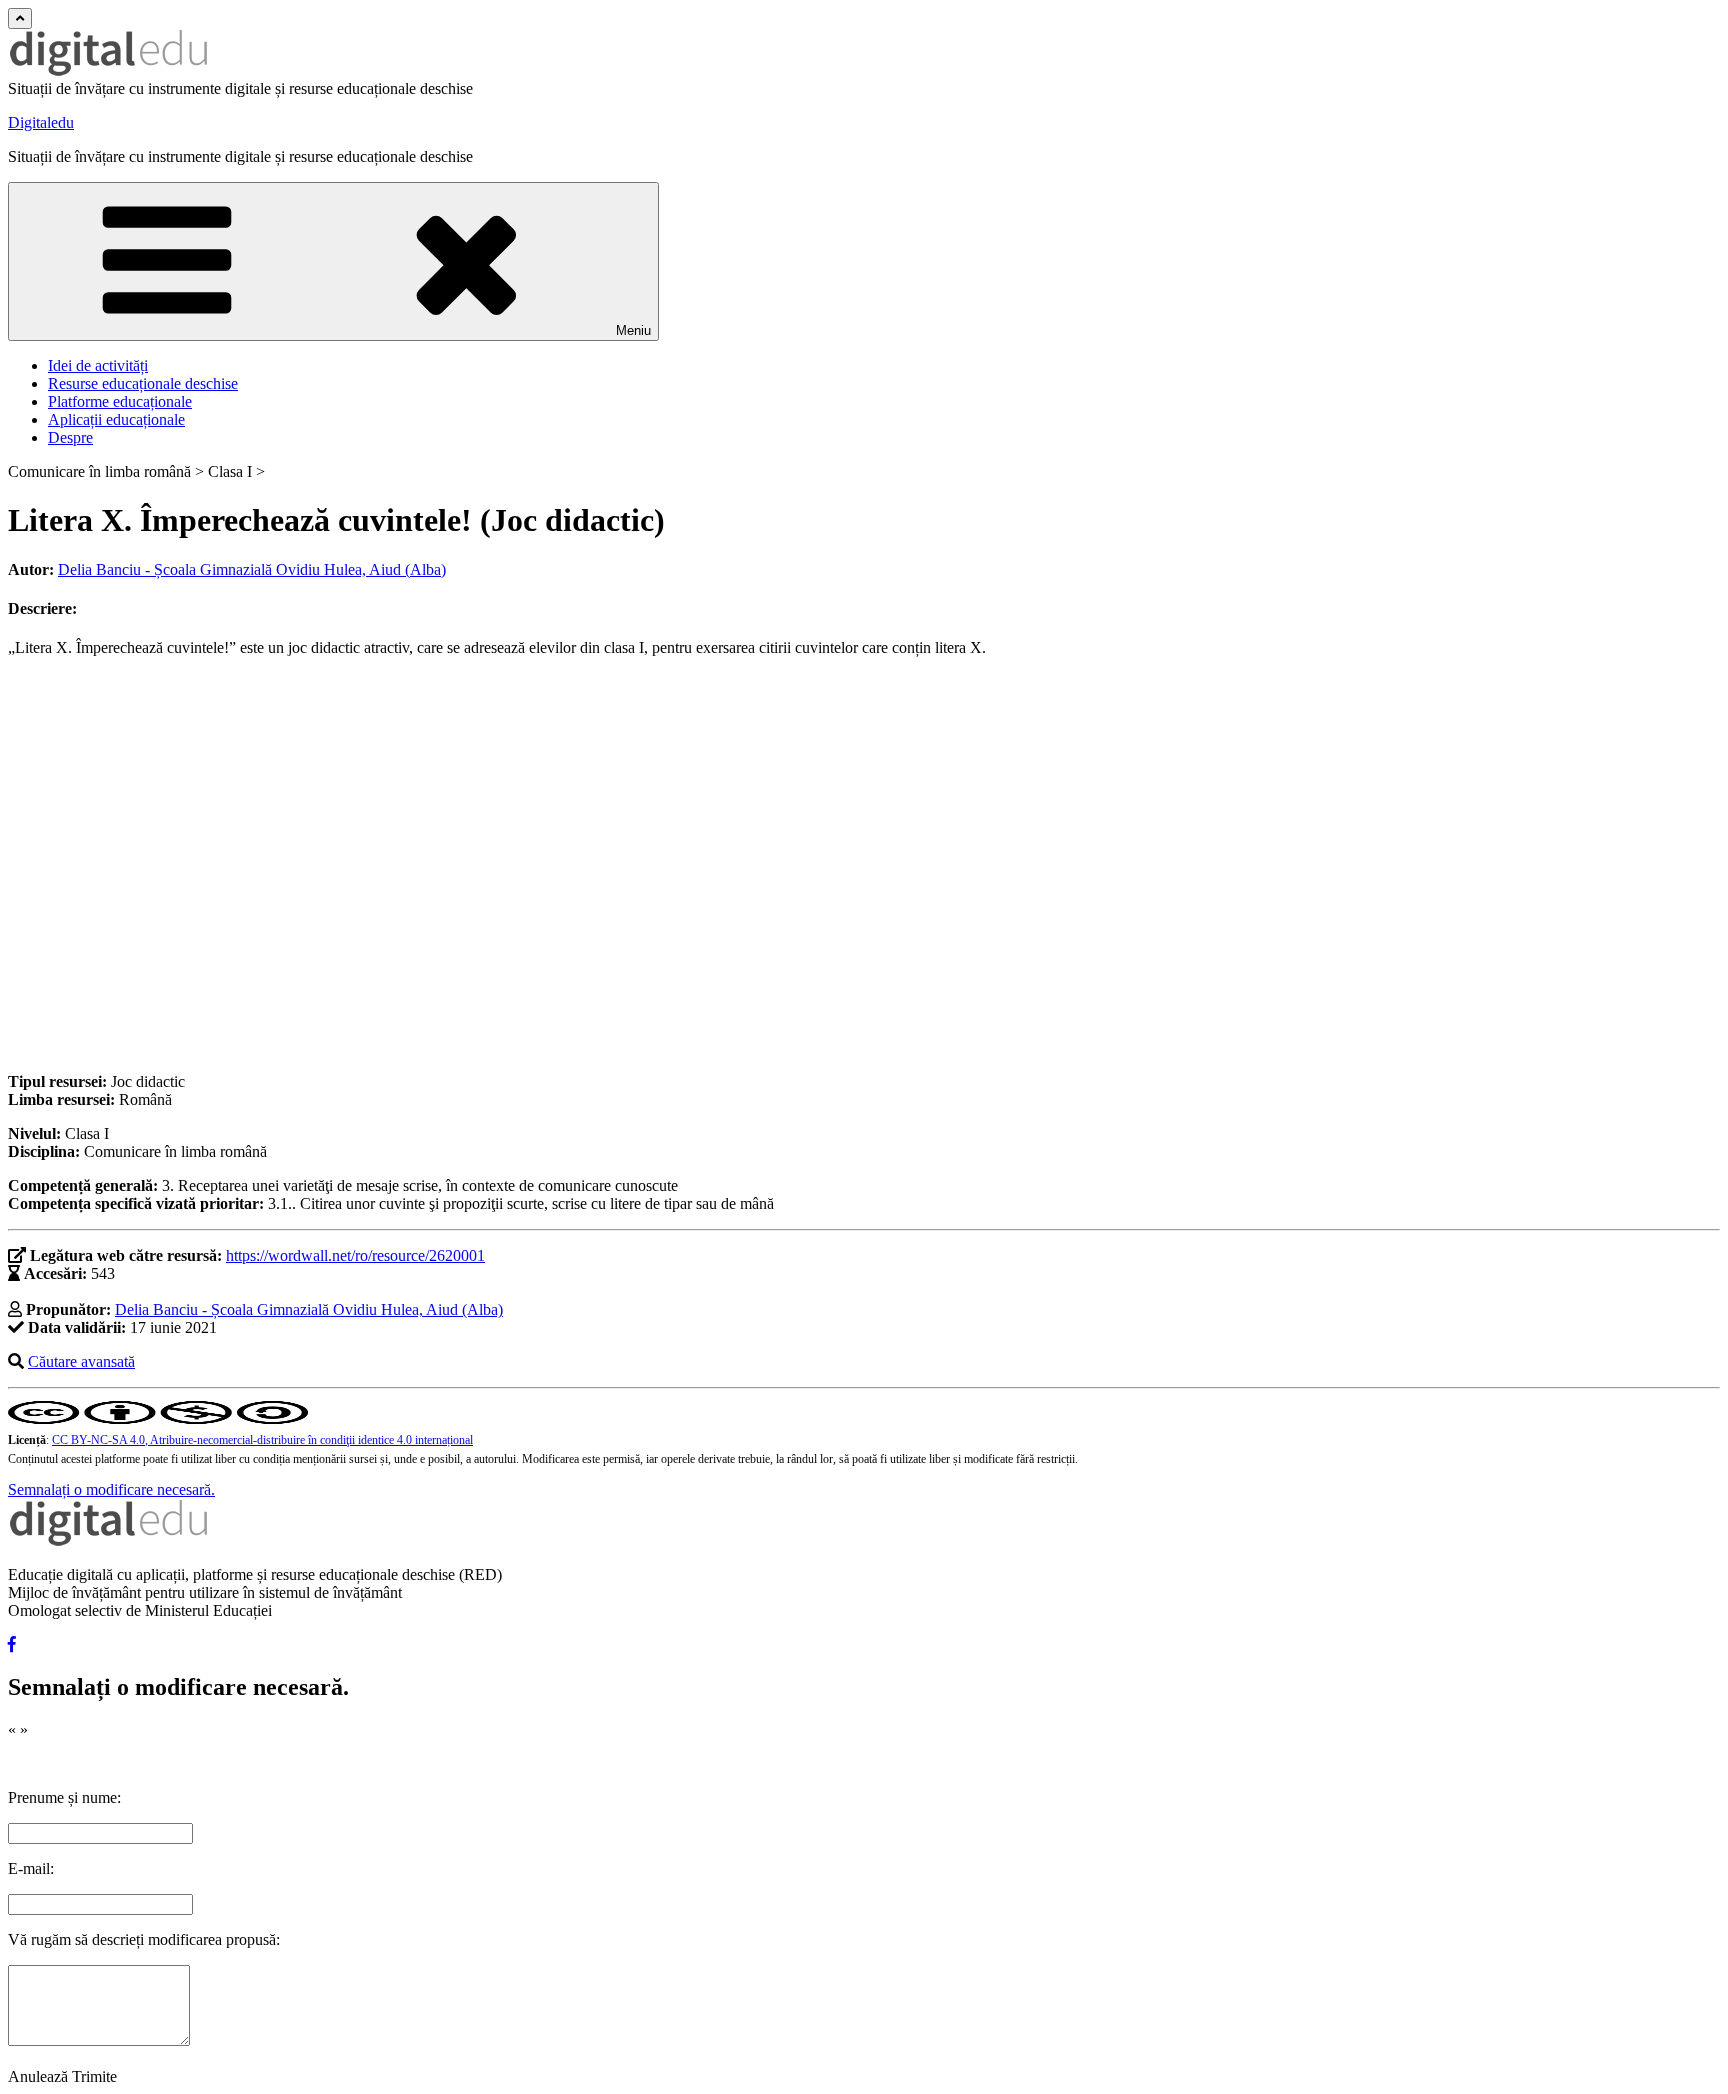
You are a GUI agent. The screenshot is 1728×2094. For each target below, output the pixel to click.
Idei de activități (98, 365)
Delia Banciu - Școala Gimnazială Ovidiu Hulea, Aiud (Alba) (252, 569)
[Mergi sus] (20, 18)
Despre (70, 437)
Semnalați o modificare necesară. (111, 1489)
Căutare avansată (81, 1361)
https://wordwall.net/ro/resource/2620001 (355, 1255)
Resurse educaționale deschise (143, 383)
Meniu (633, 330)
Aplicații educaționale (116, 419)
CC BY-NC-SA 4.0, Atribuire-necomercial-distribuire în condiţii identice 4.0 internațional (262, 1440)
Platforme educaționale (120, 401)
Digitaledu (41, 122)
